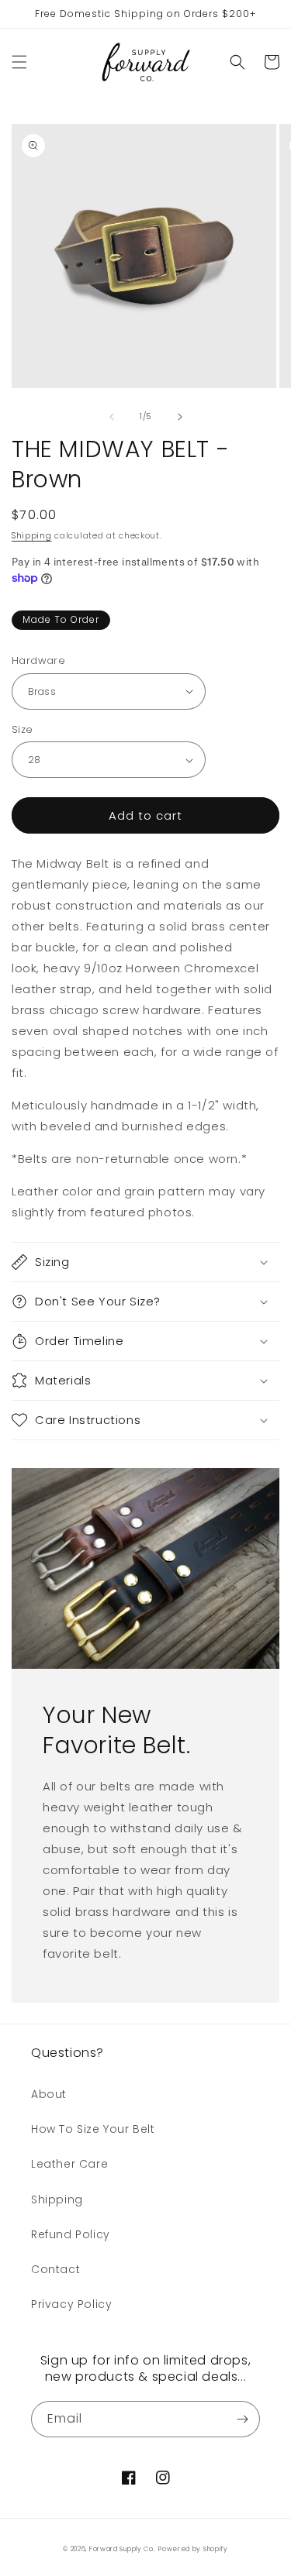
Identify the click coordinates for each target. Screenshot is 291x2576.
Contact (55, 2269)
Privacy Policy (71, 2304)
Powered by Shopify (193, 2549)
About (49, 2094)
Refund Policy (71, 2234)
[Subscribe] (242, 2419)
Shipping (32, 536)
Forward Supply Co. (123, 2549)
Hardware (38, 660)
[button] (19, 62)
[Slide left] (112, 417)
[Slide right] (180, 417)
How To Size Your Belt (93, 2129)
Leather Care (69, 2164)
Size (23, 729)
